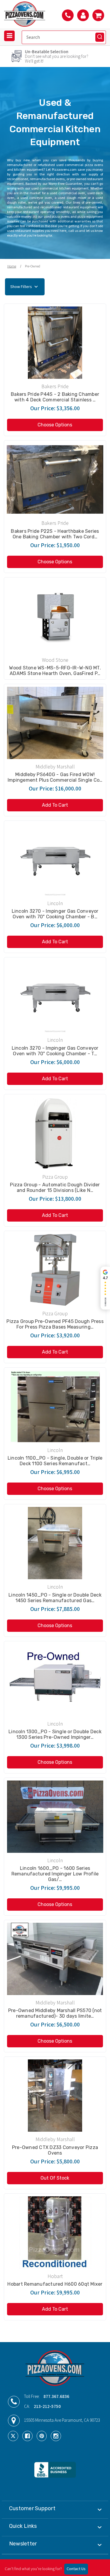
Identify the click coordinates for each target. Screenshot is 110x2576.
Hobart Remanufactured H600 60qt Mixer (55, 2284)
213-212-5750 (47, 2407)
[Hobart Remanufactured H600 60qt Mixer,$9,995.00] (55, 2232)
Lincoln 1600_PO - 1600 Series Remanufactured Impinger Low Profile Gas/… (55, 1874)
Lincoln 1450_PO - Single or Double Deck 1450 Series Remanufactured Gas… (55, 1598)
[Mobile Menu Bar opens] (9, 36)
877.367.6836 (56, 2397)
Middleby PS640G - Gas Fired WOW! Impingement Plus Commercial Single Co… (55, 777)
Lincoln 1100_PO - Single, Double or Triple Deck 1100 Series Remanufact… (55, 1461)
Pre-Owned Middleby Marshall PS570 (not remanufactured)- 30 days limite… (55, 2013)
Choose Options (55, 425)
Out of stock (55, 2178)
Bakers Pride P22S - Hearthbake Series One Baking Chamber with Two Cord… (55, 534)
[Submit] (100, 37)
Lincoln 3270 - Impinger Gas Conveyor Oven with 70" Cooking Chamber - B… (55, 914)
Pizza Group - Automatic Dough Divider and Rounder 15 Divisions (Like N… (55, 1187)
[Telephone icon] (68, 15)
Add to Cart (55, 805)
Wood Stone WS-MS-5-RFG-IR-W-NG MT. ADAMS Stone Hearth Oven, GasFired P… (55, 671)
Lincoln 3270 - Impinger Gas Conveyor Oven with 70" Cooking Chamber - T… (55, 1051)
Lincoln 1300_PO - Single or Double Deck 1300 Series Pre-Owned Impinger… (55, 1734)
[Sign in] (83, 15)
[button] (55, 287)
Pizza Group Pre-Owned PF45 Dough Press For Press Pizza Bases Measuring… (55, 1324)
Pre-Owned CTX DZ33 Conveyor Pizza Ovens (55, 2150)
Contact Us (76, 2569)
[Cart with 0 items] (98, 15)
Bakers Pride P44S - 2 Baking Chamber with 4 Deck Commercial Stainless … (55, 397)
